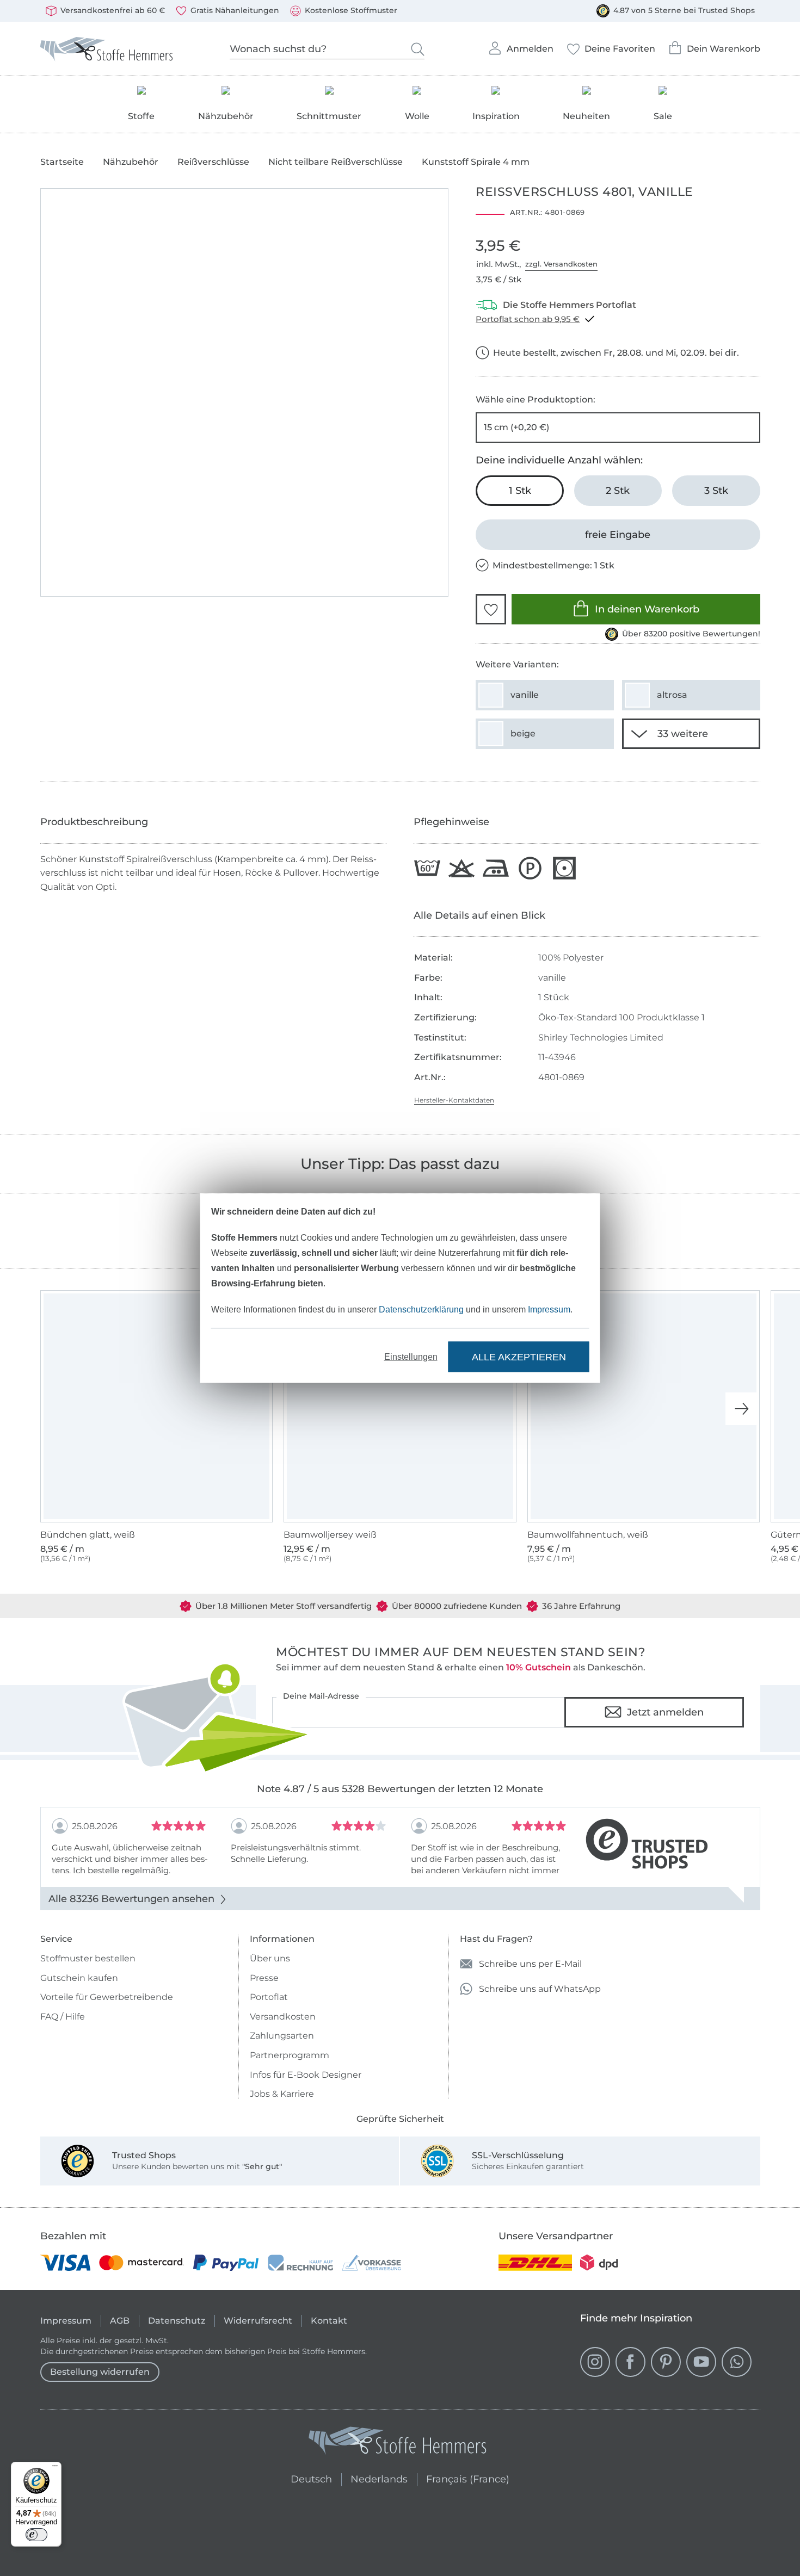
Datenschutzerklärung (421, 1309)
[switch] (36, 2535)
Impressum (549, 1309)
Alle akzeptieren (519, 1357)
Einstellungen (411, 1357)
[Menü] (55, 2468)
